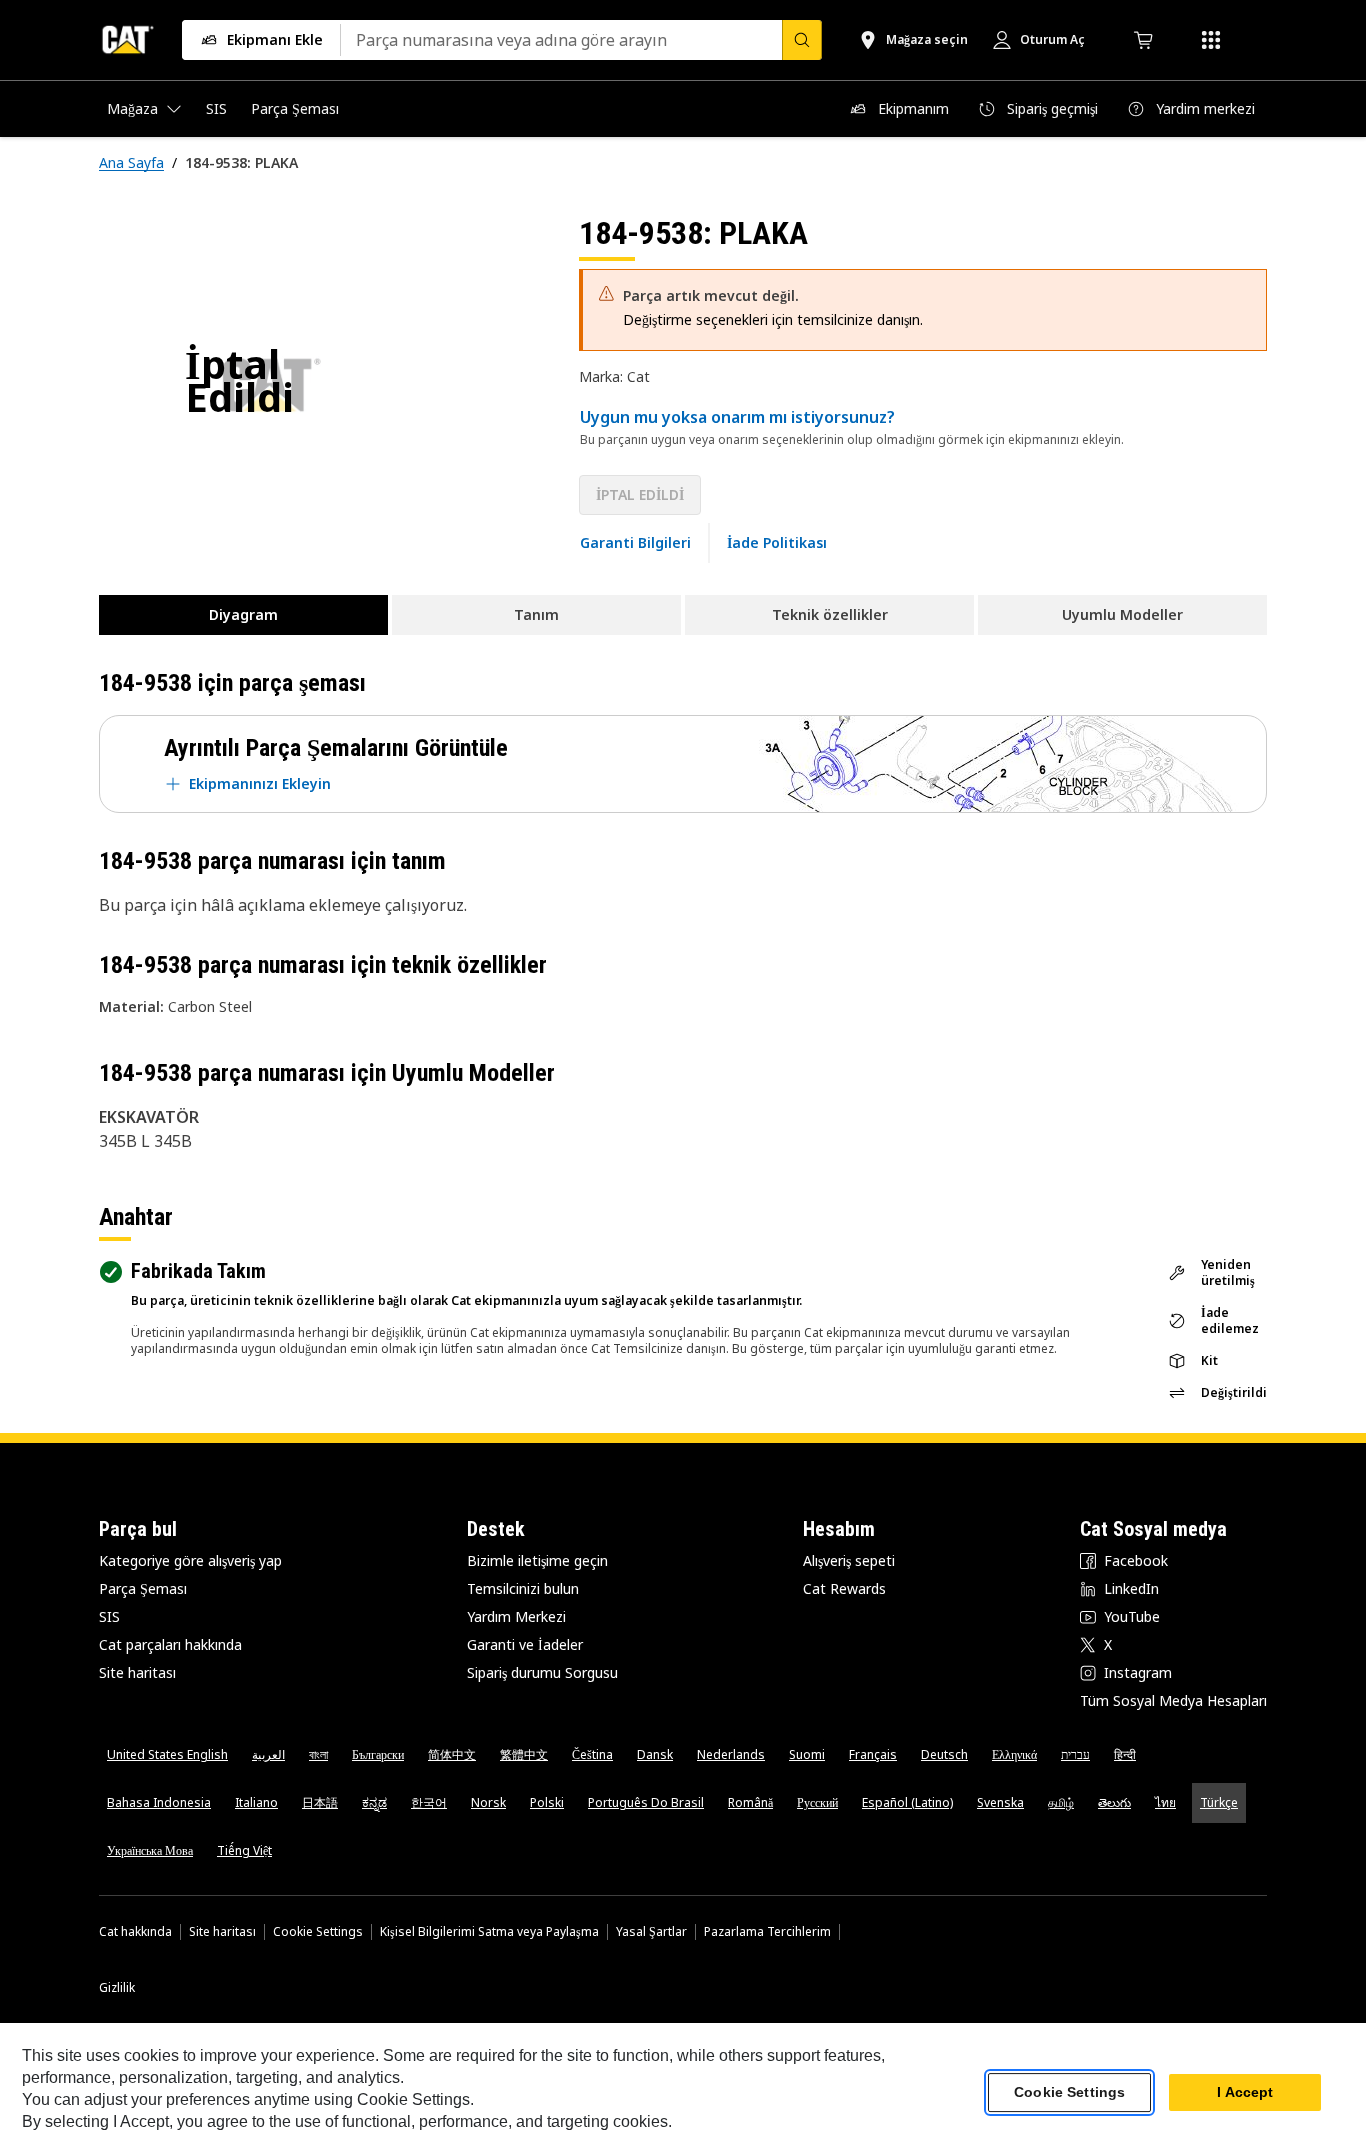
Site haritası (137, 1672)
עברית (1075, 1754)
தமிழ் (1061, 1802)
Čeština (592, 1754)
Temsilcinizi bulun (523, 1588)
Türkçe (1219, 1802)
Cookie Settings (318, 1932)
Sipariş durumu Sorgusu (542, 1672)
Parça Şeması (143, 1588)
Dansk (655, 1754)
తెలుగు (1114, 1802)
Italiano (256, 1802)
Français (873, 1754)
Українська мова (150, 1850)
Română (750, 1802)
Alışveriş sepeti (849, 1560)
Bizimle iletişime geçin (537, 1560)
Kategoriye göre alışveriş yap (190, 1560)
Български (378, 1754)
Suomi (807, 1754)
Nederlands (731, 1754)
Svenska (1000, 1802)
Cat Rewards (844, 1588)
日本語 (320, 1802)
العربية (268, 1754)
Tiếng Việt (244, 1850)
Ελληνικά (1014, 1754)
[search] (802, 40)
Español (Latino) (907, 1802)
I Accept (1245, 2093)
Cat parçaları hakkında (170, 1644)
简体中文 (452, 1754)
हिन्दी (1125, 1754)
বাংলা (318, 1754)
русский (817, 1802)
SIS (109, 1616)
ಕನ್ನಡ (374, 1802)
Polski (547, 1802)
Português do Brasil (646, 1802)
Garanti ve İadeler (525, 1644)
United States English (167, 1754)
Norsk (488, 1802)
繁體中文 (524, 1754)
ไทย (1165, 1802)
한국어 (429, 1802)
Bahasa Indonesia (159, 1802)
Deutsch (944, 1754)
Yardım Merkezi (516, 1616)
